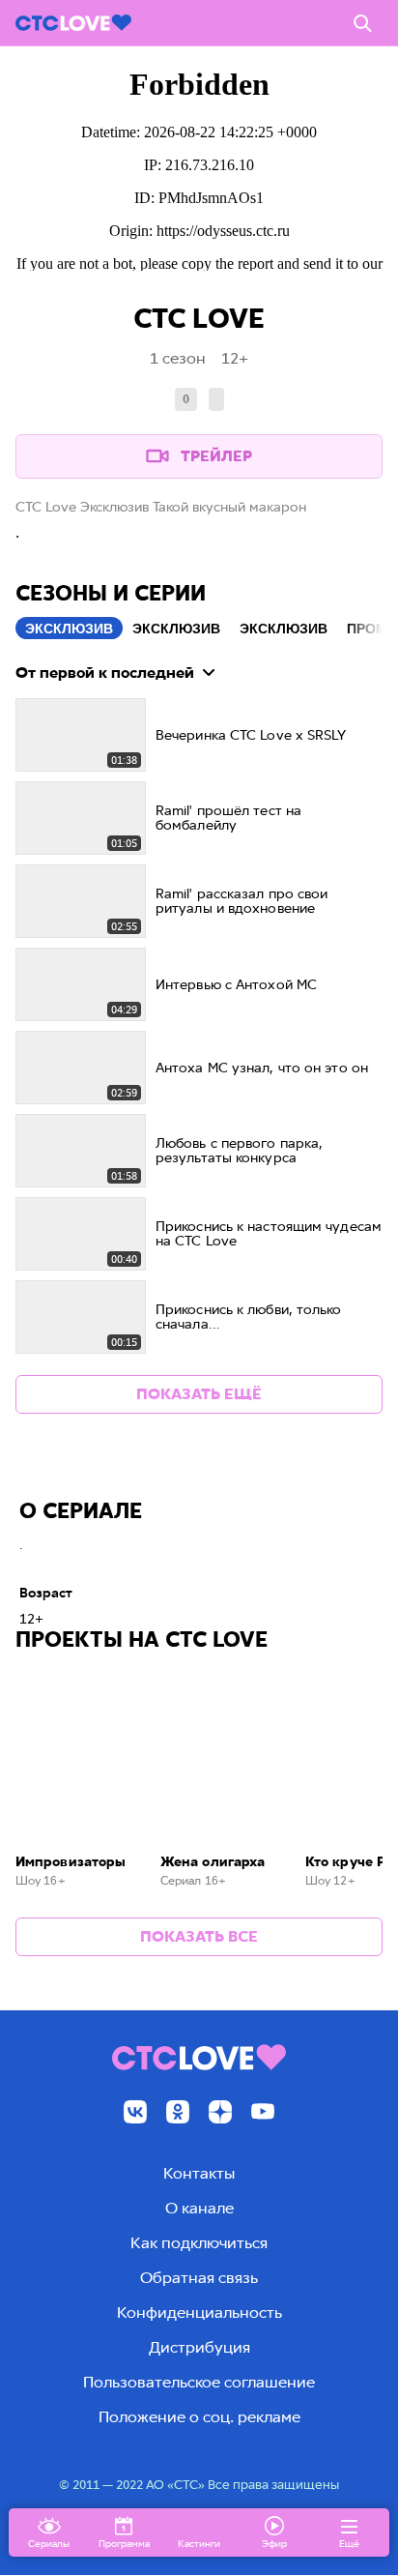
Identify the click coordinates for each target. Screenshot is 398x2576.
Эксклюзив (69, 629)
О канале (199, 2208)
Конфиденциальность (199, 2313)
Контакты (199, 2173)
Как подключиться (199, 2243)
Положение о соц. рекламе (199, 2417)
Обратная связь (199, 2278)
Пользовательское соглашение (199, 2382)
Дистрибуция (199, 2347)
